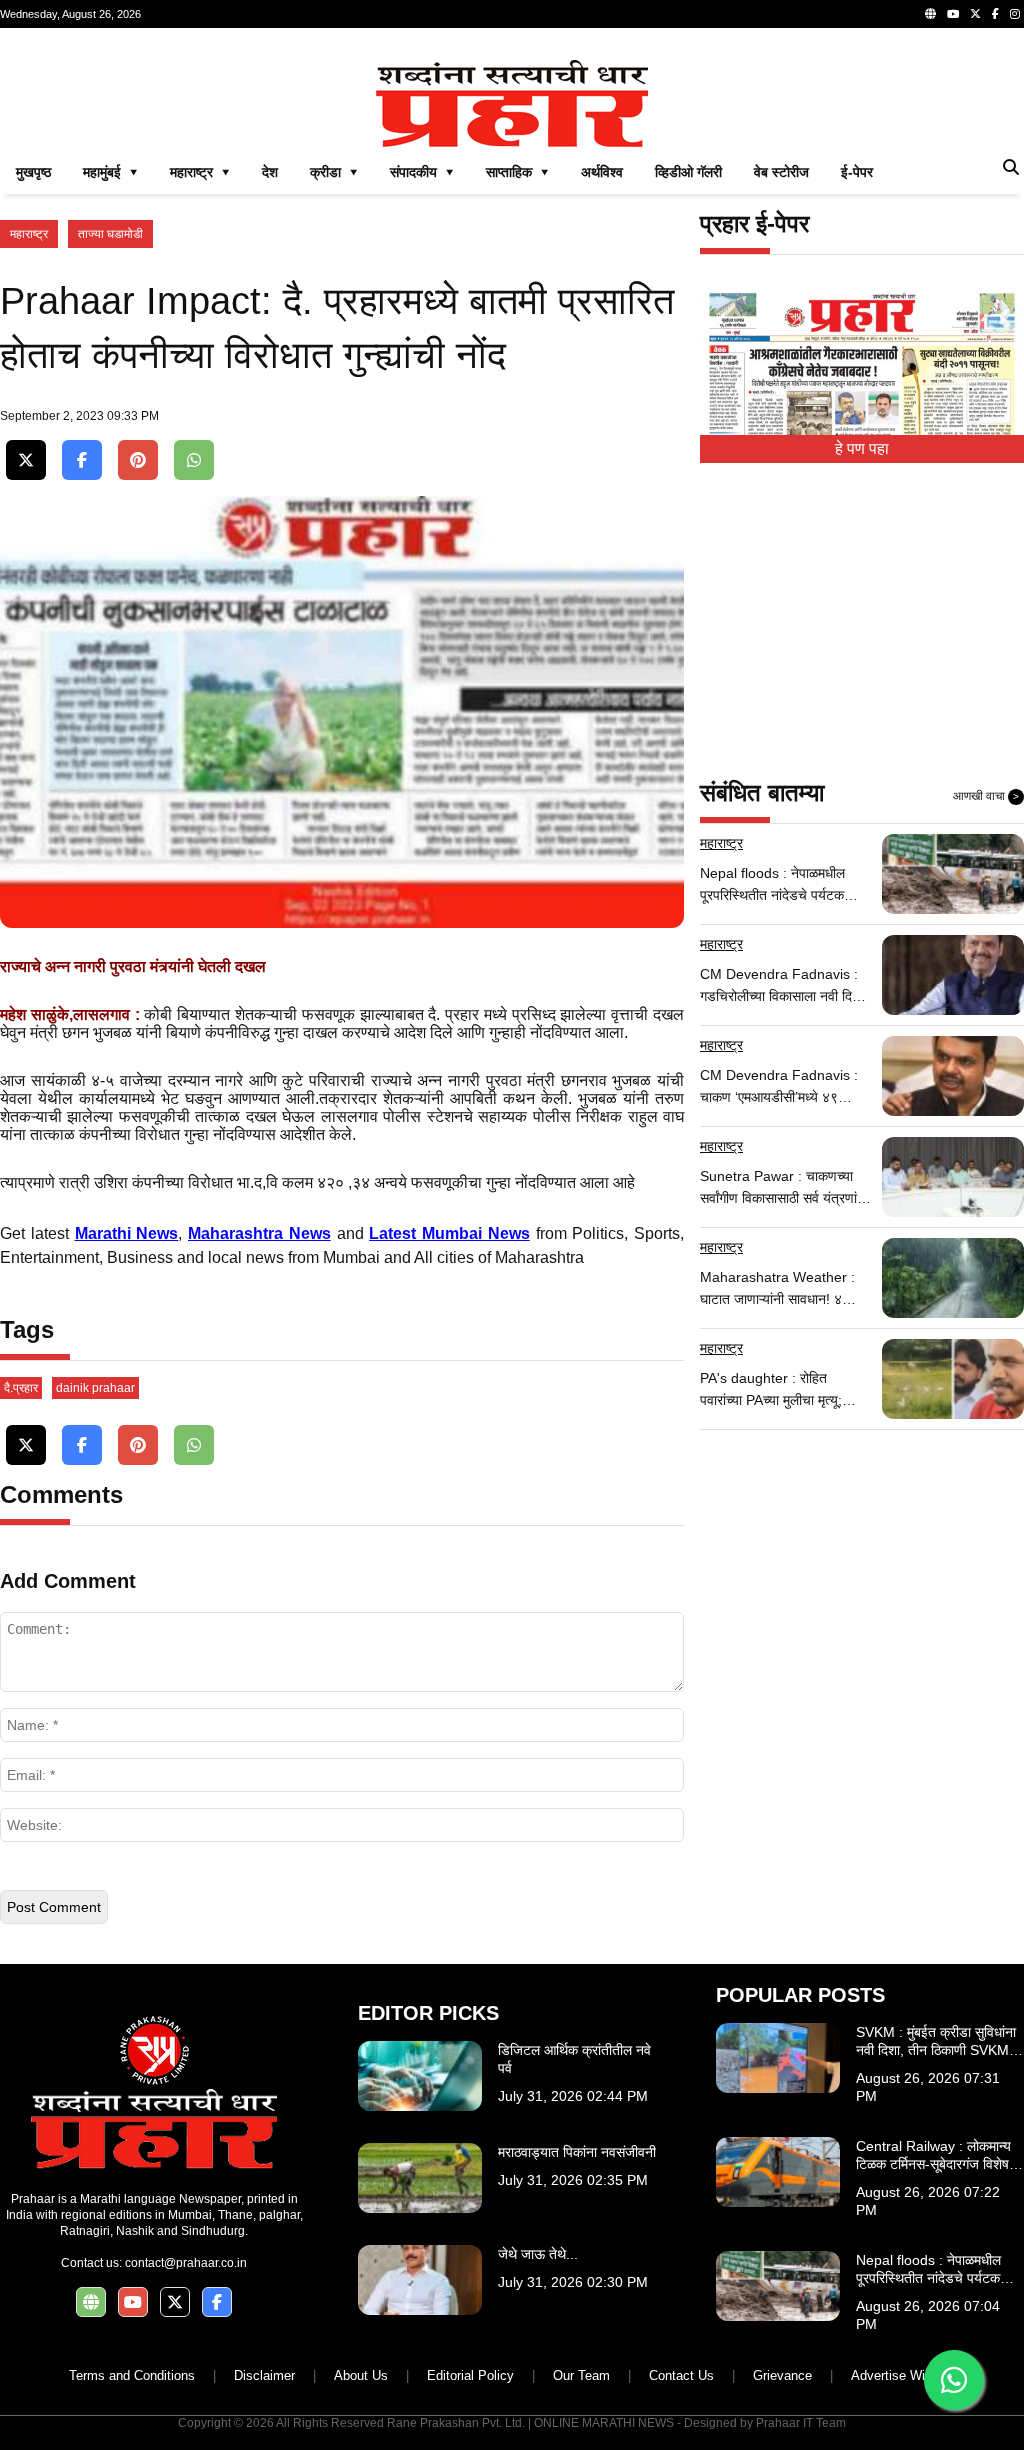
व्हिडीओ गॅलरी (688, 172)
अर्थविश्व (602, 172)
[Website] (930, 14)
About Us (361, 2375)
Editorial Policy (470, 2375)
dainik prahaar (95, 1388)
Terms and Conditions (132, 2375)
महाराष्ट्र (29, 234)
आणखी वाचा (986, 796)
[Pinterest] (138, 460)
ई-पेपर (857, 172)
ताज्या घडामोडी (110, 234)
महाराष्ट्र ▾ (200, 172)
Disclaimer (264, 2375)
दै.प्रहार (21, 1388)
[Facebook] (995, 14)
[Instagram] (1015, 14)
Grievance (782, 2375)
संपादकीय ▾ (422, 172)
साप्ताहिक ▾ (517, 172)
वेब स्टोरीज (781, 172)
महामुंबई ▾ (110, 172)
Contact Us (681, 2375)
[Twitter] (975, 14)
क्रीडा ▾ (334, 172)
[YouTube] (953, 14)
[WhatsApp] (194, 460)
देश (270, 172)
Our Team (581, 2375)
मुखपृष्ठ (33, 172)
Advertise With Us (903, 2375)
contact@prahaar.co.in (186, 2263)
